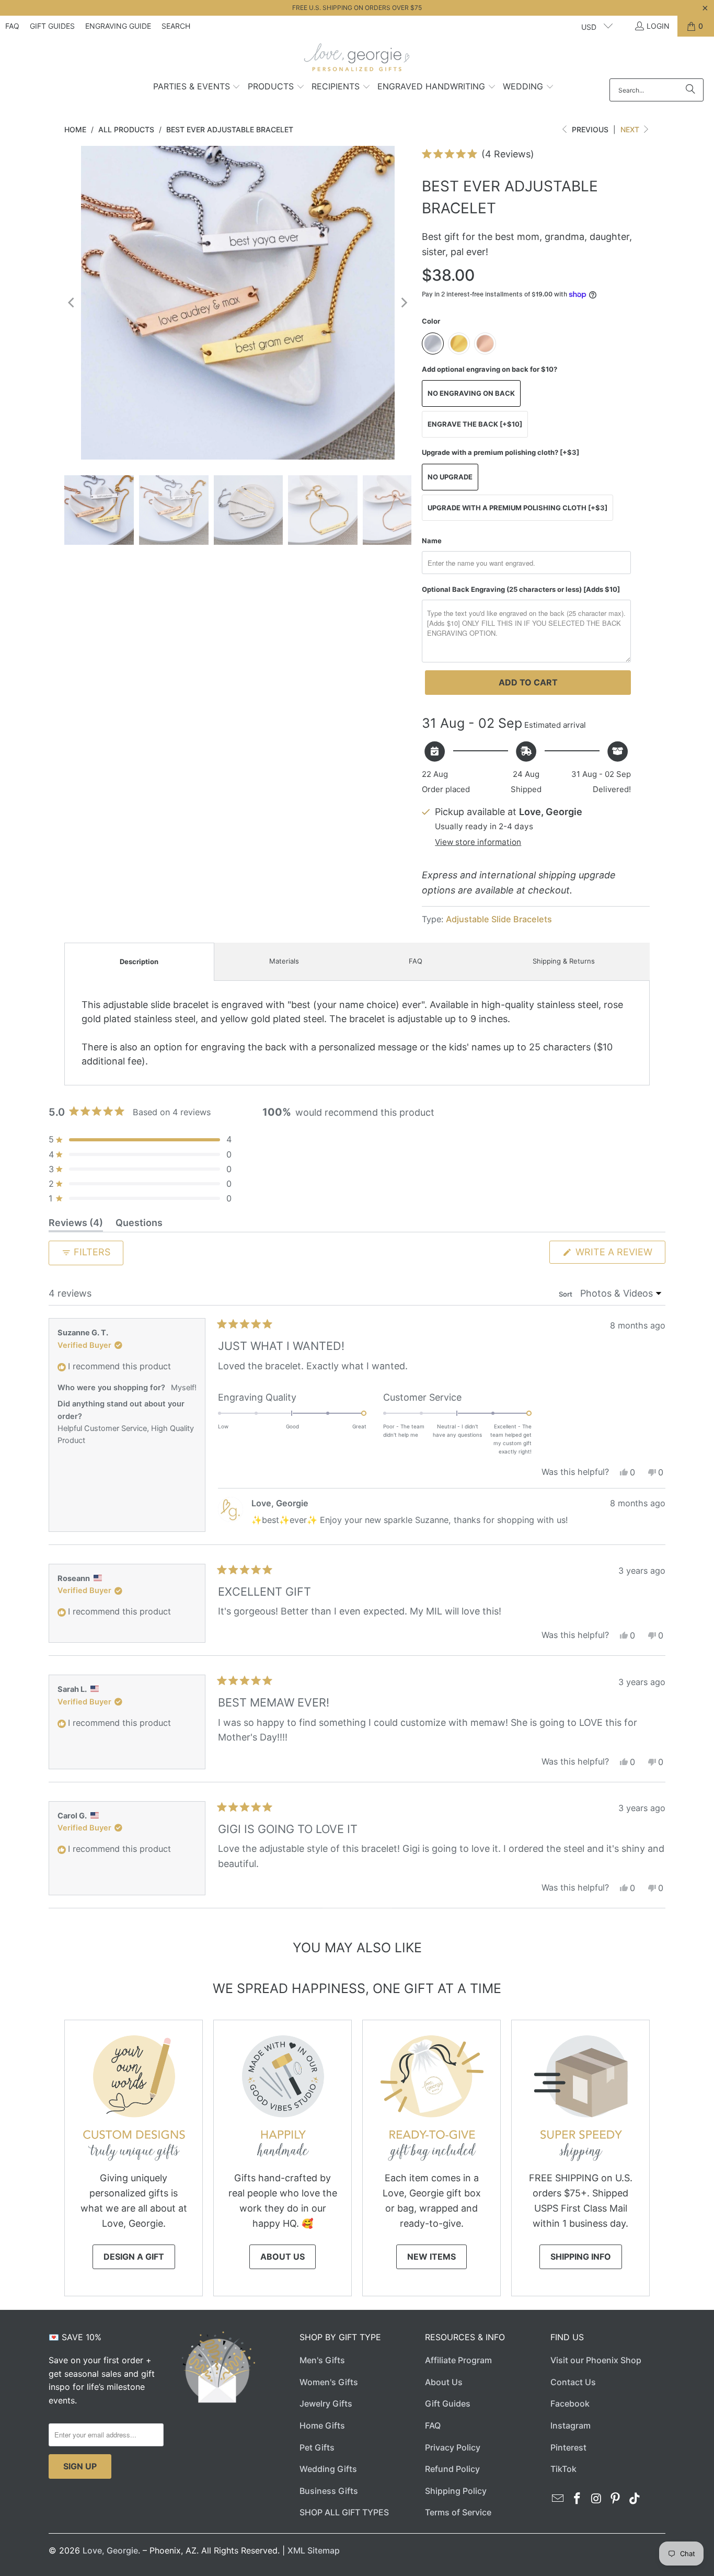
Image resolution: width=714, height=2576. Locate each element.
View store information (478, 842)
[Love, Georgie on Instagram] (596, 2499)
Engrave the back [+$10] (475, 424)
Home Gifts (322, 2425)
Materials (284, 961)
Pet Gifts (317, 2447)
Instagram (571, 2425)
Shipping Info (581, 2257)
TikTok (563, 2469)
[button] (197, 87)
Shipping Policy (456, 2491)
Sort (566, 1294)
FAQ (12, 26)
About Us (283, 2257)
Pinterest (568, 2447)
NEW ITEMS (431, 2257)
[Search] (690, 90)
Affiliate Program (458, 2360)
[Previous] (72, 303)
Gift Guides (52, 26)
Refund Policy (452, 2469)
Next (631, 129)
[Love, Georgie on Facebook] (578, 2499)
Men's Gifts (322, 2360)
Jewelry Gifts (326, 2403)
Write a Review (619, 1255)
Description (139, 961)
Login (658, 26)
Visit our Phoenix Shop (596, 2360)
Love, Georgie (110, 2550)
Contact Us (573, 2382)
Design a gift (134, 2257)
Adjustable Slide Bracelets (499, 919)
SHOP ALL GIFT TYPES (344, 2512)
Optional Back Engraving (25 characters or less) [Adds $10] (521, 589)
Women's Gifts (329, 2382)
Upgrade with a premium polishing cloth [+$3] (517, 508)
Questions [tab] (139, 1224)
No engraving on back (471, 393)
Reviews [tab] (76, 1224)
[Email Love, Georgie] (558, 2499)
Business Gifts (329, 2491)
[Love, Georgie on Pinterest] (616, 2499)
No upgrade (450, 477)
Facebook (570, 2403)
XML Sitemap (314, 2550)
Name (432, 541)
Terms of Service (458, 2512)
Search (176, 26)
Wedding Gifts (328, 2469)
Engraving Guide (118, 26)
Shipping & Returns (564, 961)
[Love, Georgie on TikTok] (635, 2499)
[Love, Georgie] (357, 60)
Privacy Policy (453, 2447)
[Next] (404, 303)
